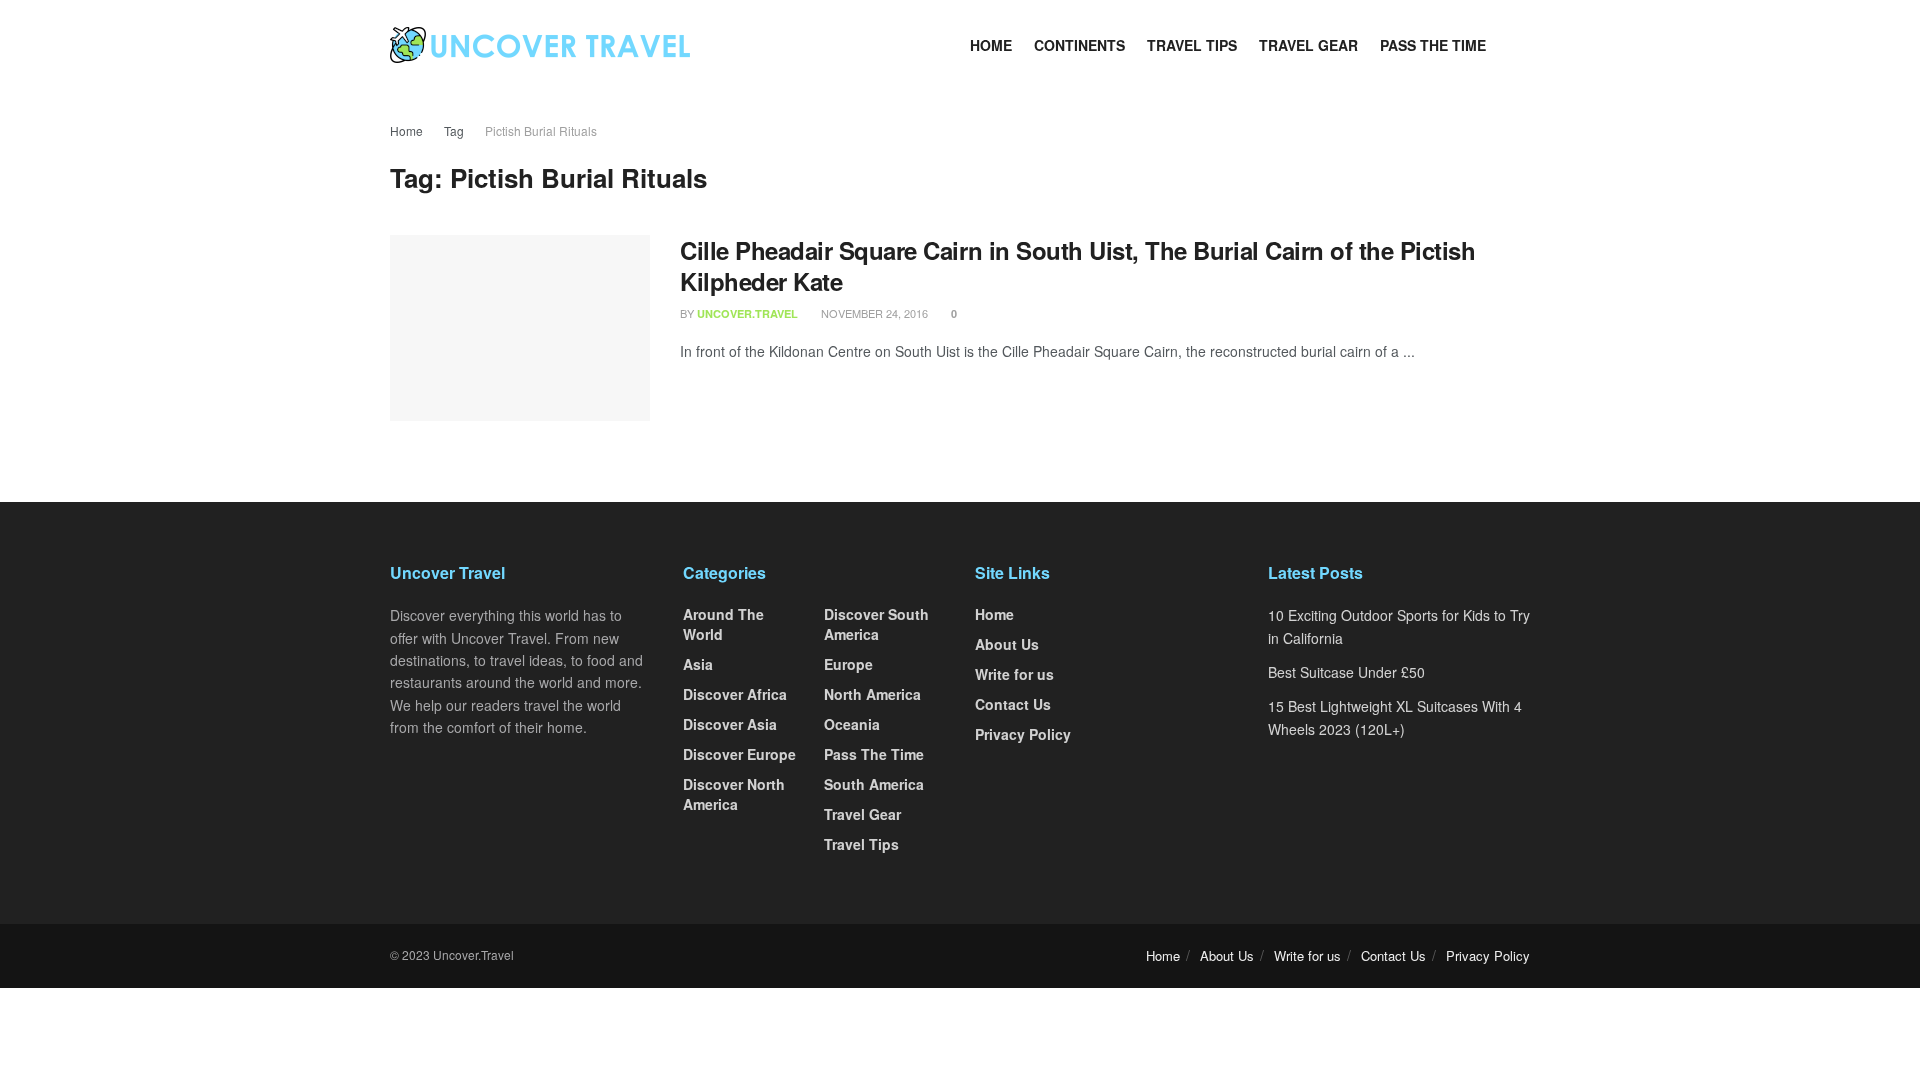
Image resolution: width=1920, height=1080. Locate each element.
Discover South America (876, 624)
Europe (848, 664)
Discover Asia (730, 724)
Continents (1079, 45)
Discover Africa (735, 694)
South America (874, 784)
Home (991, 45)
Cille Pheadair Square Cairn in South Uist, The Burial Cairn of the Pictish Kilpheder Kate (1077, 265)
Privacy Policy (1023, 734)
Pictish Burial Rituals (541, 130)
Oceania (852, 724)
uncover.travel (747, 313)
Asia (698, 664)
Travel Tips (1192, 45)
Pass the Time (1433, 45)
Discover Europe (739, 754)
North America (872, 694)
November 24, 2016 (873, 313)
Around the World (723, 624)
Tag (454, 130)
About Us (1007, 644)
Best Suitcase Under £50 (1346, 672)
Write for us (1014, 674)
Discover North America (734, 794)
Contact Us (1013, 704)
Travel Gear (1308, 45)
